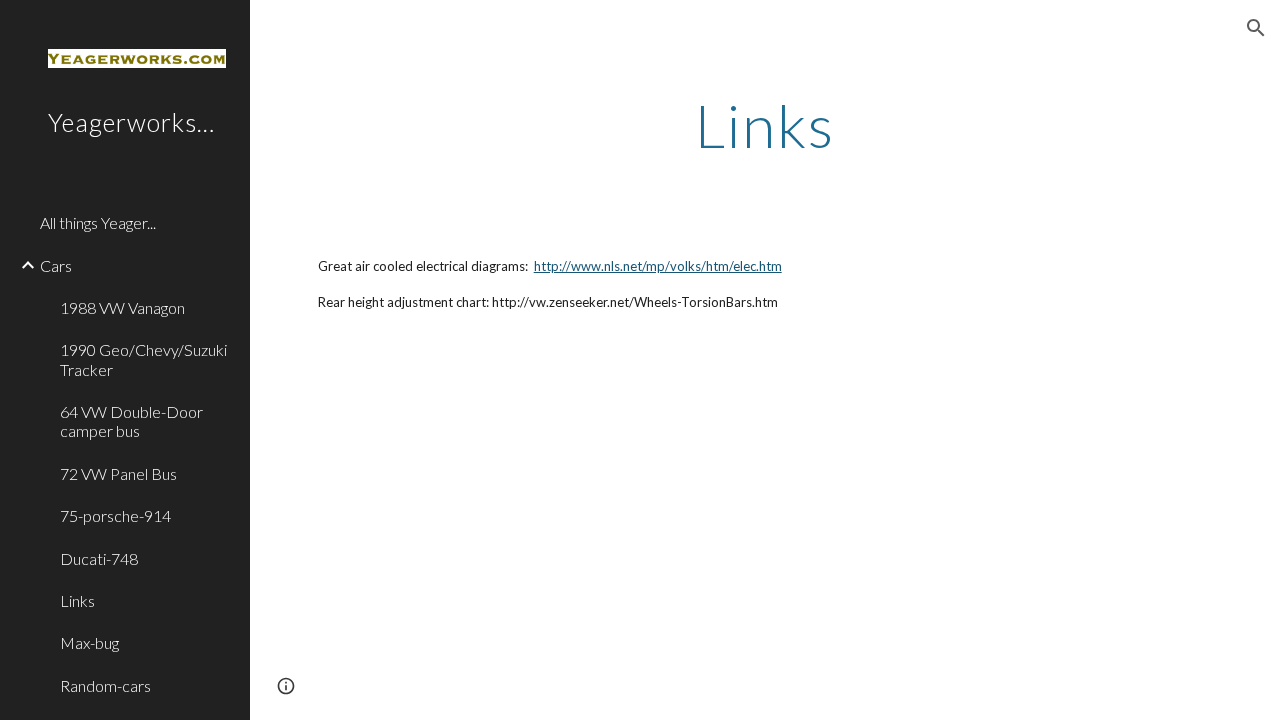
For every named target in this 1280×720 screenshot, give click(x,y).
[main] (764, 125)
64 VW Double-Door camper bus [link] (131, 421)
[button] (1256, 28)
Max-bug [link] (89, 642)
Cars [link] (56, 265)
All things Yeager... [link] (98, 222)
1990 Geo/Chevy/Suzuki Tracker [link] (143, 359)
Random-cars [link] (105, 685)
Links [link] (77, 600)
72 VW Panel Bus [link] (118, 473)
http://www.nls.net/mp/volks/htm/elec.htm (658, 266)
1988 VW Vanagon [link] (122, 307)
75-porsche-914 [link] (115, 515)
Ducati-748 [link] (99, 558)
